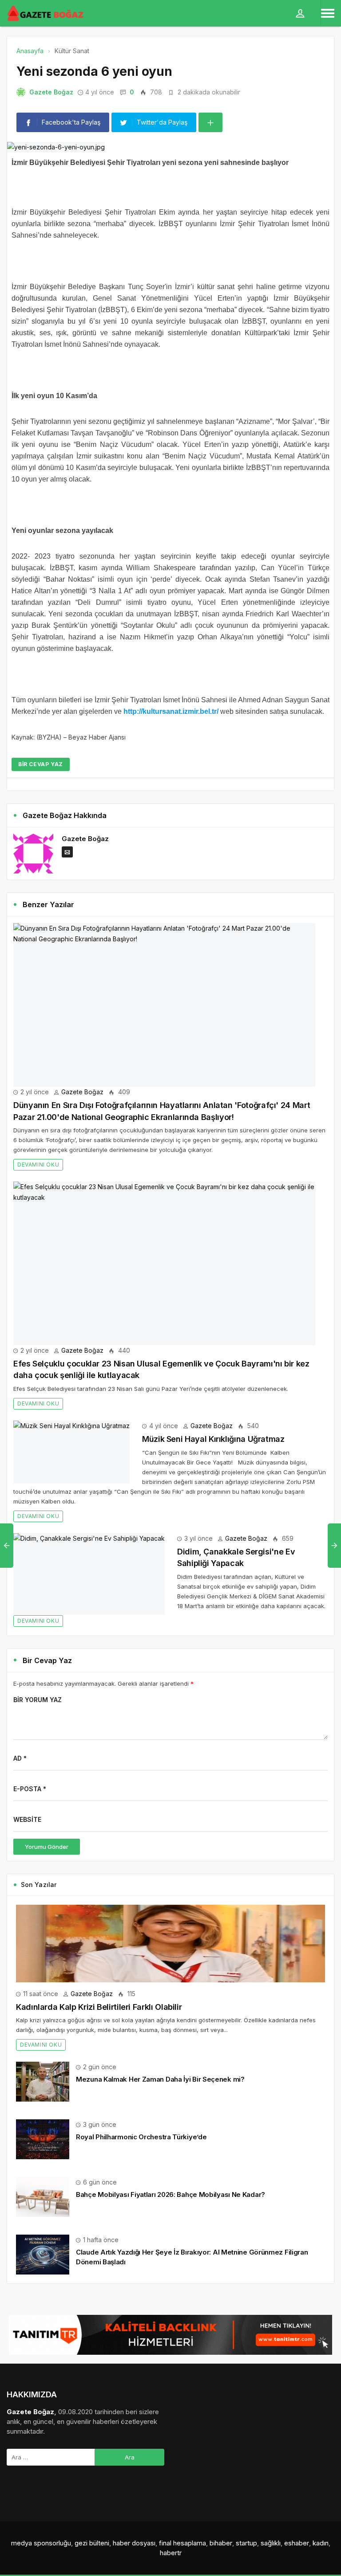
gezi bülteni (92, 2543)
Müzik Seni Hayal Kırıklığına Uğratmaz (213, 1439)
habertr (171, 2553)
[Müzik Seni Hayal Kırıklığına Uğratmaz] (71, 1452)
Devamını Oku (38, 1165)
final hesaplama (182, 2543)
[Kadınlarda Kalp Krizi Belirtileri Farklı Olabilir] (170, 1944)
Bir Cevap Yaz (41, 764)
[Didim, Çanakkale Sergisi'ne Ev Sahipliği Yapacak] (89, 1574)
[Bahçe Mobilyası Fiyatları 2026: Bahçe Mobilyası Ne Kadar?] (43, 2196)
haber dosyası (134, 2543)
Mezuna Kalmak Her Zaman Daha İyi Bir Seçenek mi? (160, 2079)
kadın (321, 2543)
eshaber (297, 2543)
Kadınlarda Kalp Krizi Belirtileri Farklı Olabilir (99, 2007)
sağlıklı (271, 2543)
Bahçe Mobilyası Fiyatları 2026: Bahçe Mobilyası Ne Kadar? (170, 2194)
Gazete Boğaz (51, 92)
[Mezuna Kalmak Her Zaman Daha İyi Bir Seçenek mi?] (43, 2081)
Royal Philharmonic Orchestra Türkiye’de (141, 2137)
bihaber (221, 2543)
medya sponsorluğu (41, 2543)
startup (246, 2543)
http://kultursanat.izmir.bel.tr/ (171, 711)
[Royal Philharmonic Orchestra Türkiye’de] (43, 2139)
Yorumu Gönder (47, 1847)
